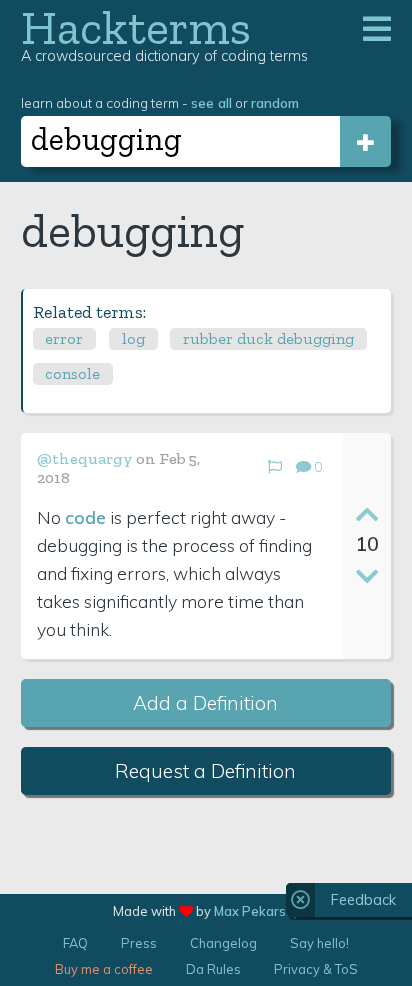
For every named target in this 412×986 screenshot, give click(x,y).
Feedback (363, 900)
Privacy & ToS (316, 969)
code (85, 517)
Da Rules (213, 969)
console (72, 373)
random (275, 102)
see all (211, 102)
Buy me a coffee (104, 969)
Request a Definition (205, 771)
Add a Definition (205, 703)
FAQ (75, 943)
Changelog (223, 943)
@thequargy (85, 458)
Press (139, 943)
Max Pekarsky (257, 911)
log (133, 338)
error (64, 338)
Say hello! (319, 943)
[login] (365, 141)
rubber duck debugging (268, 338)
